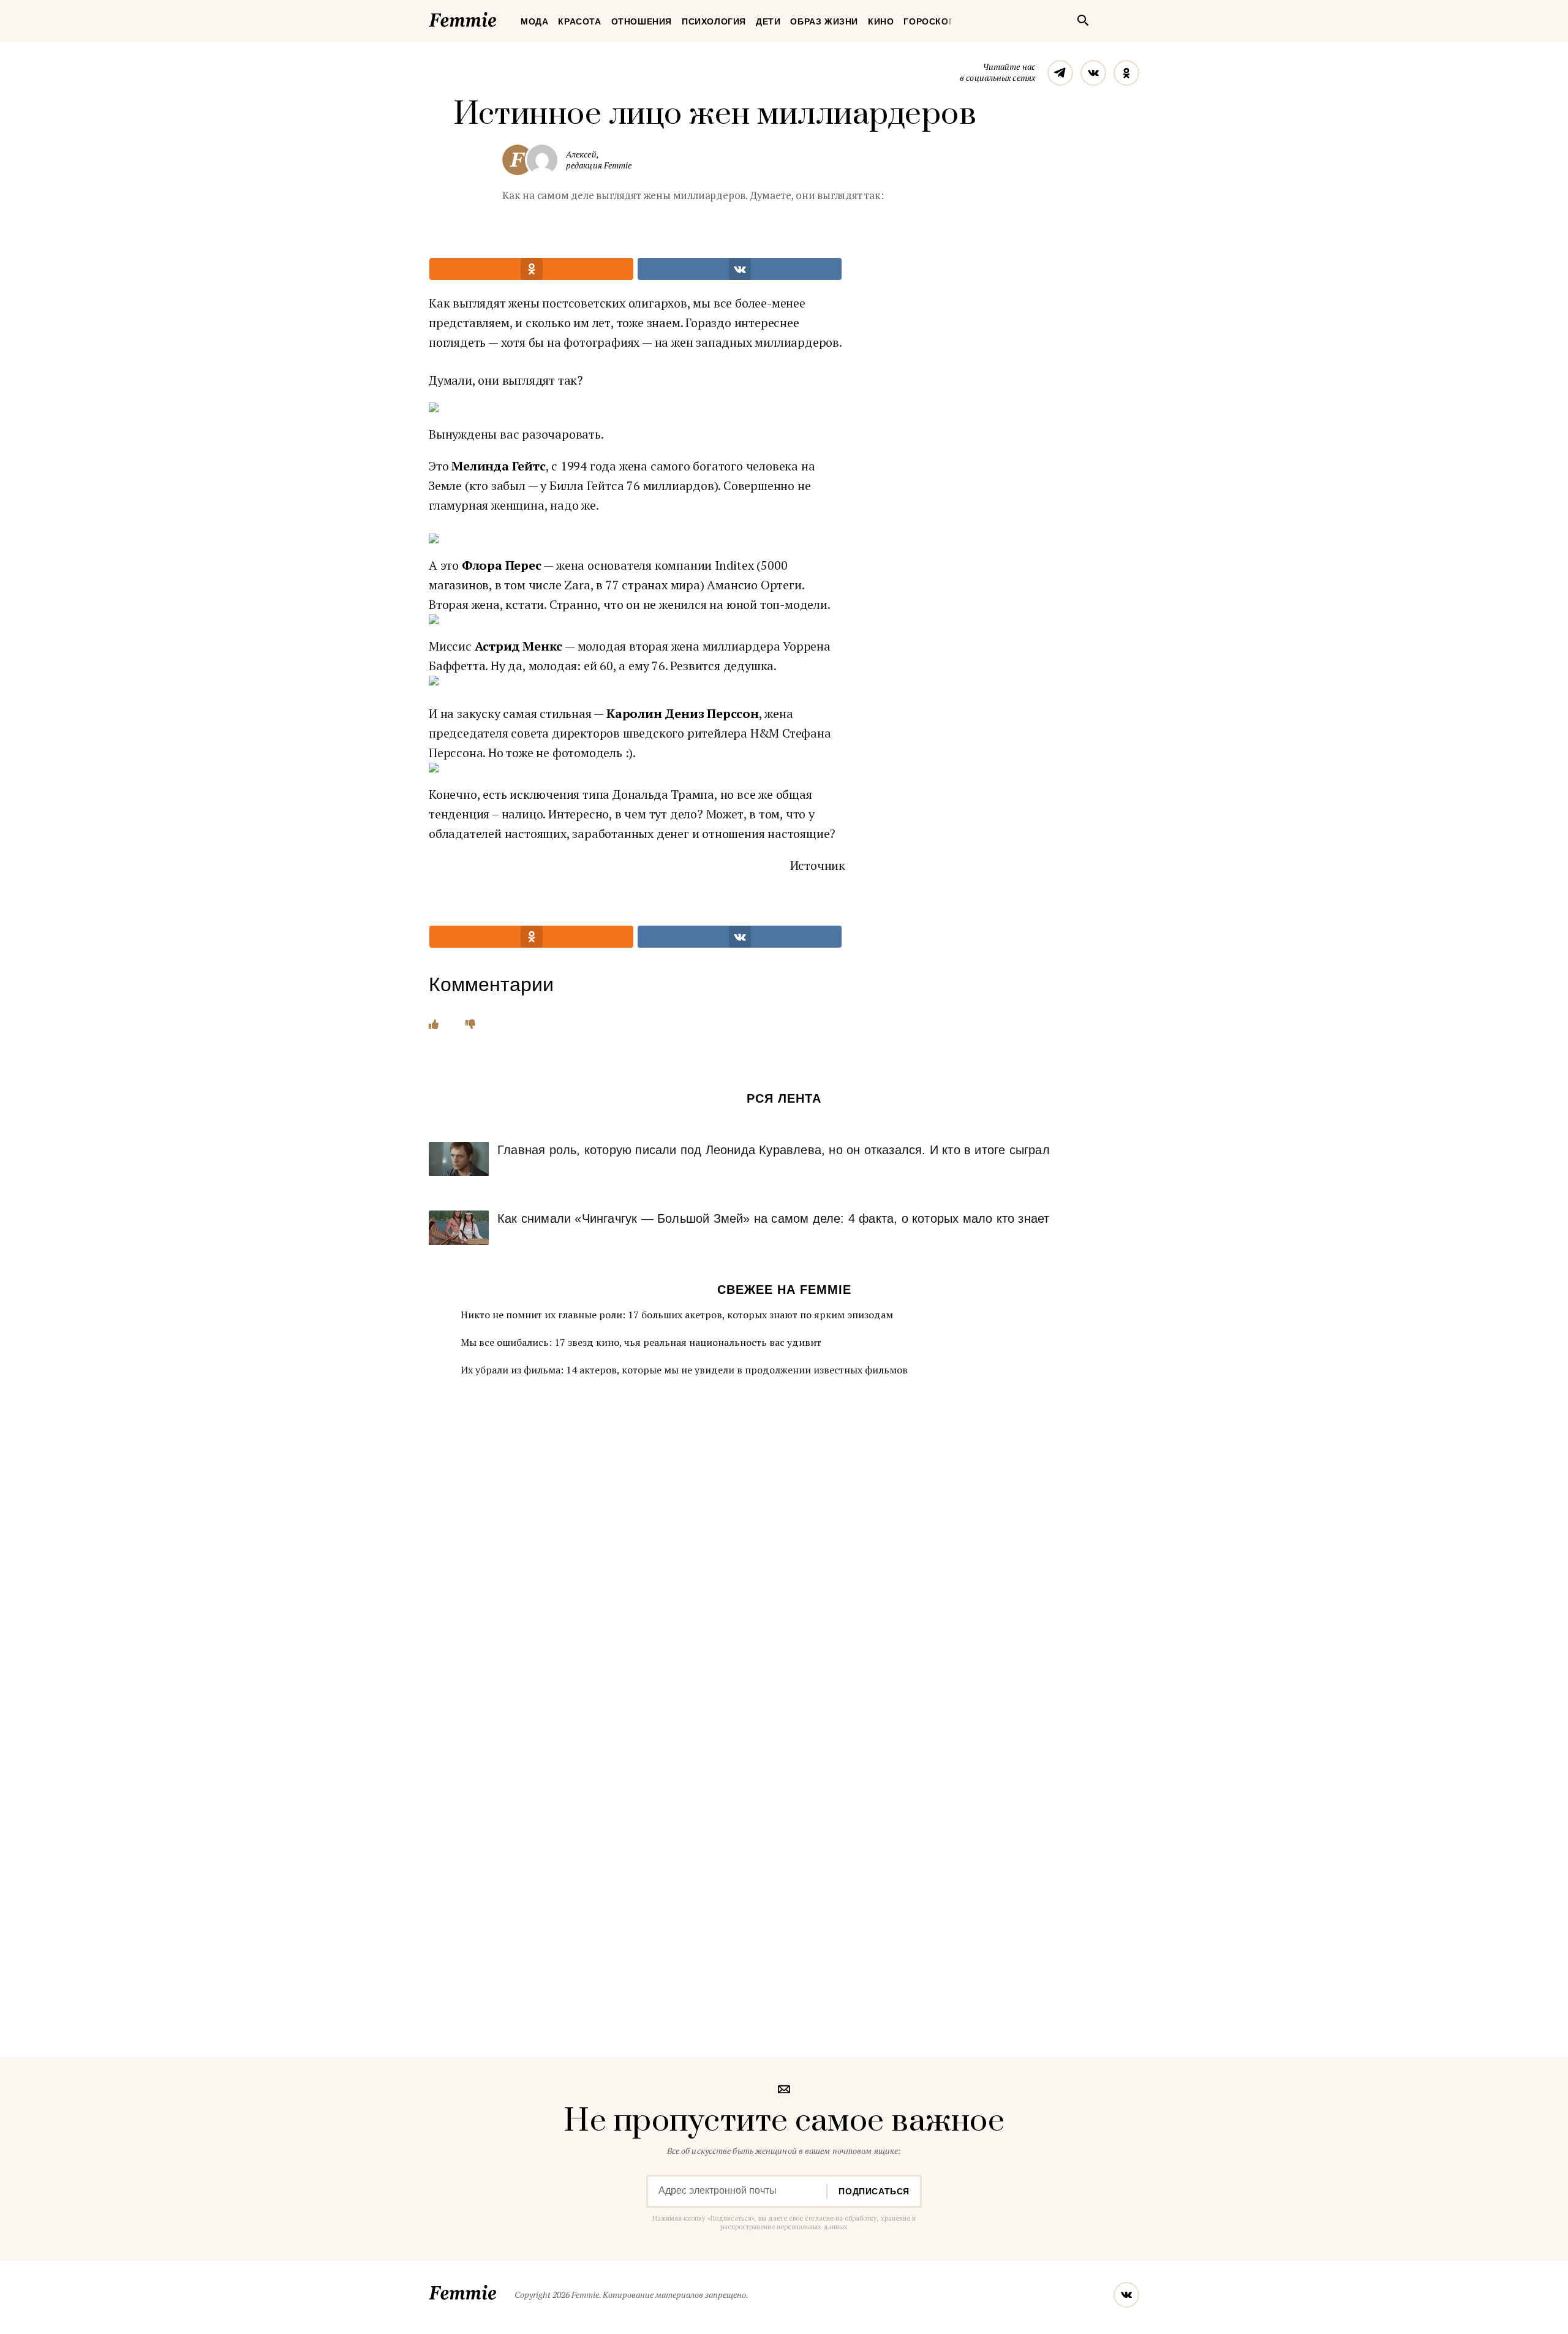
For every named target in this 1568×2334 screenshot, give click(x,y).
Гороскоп (929, 21)
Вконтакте (1093, 73)
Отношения (642, 21)
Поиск (1083, 20)
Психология (714, 21)
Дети (768, 21)
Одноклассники (1126, 73)
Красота (579, 21)
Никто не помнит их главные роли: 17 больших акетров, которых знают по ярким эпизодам (677, 1315)
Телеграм (1060, 73)
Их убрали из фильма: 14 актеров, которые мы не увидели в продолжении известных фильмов (684, 1370)
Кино (881, 21)
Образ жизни (824, 21)
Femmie (499, 18)
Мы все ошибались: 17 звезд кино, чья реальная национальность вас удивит (641, 1342)
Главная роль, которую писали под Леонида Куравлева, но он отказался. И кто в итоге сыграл (774, 1150)
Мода (534, 21)
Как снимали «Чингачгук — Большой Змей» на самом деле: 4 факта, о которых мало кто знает (773, 1218)
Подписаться (874, 2191)
